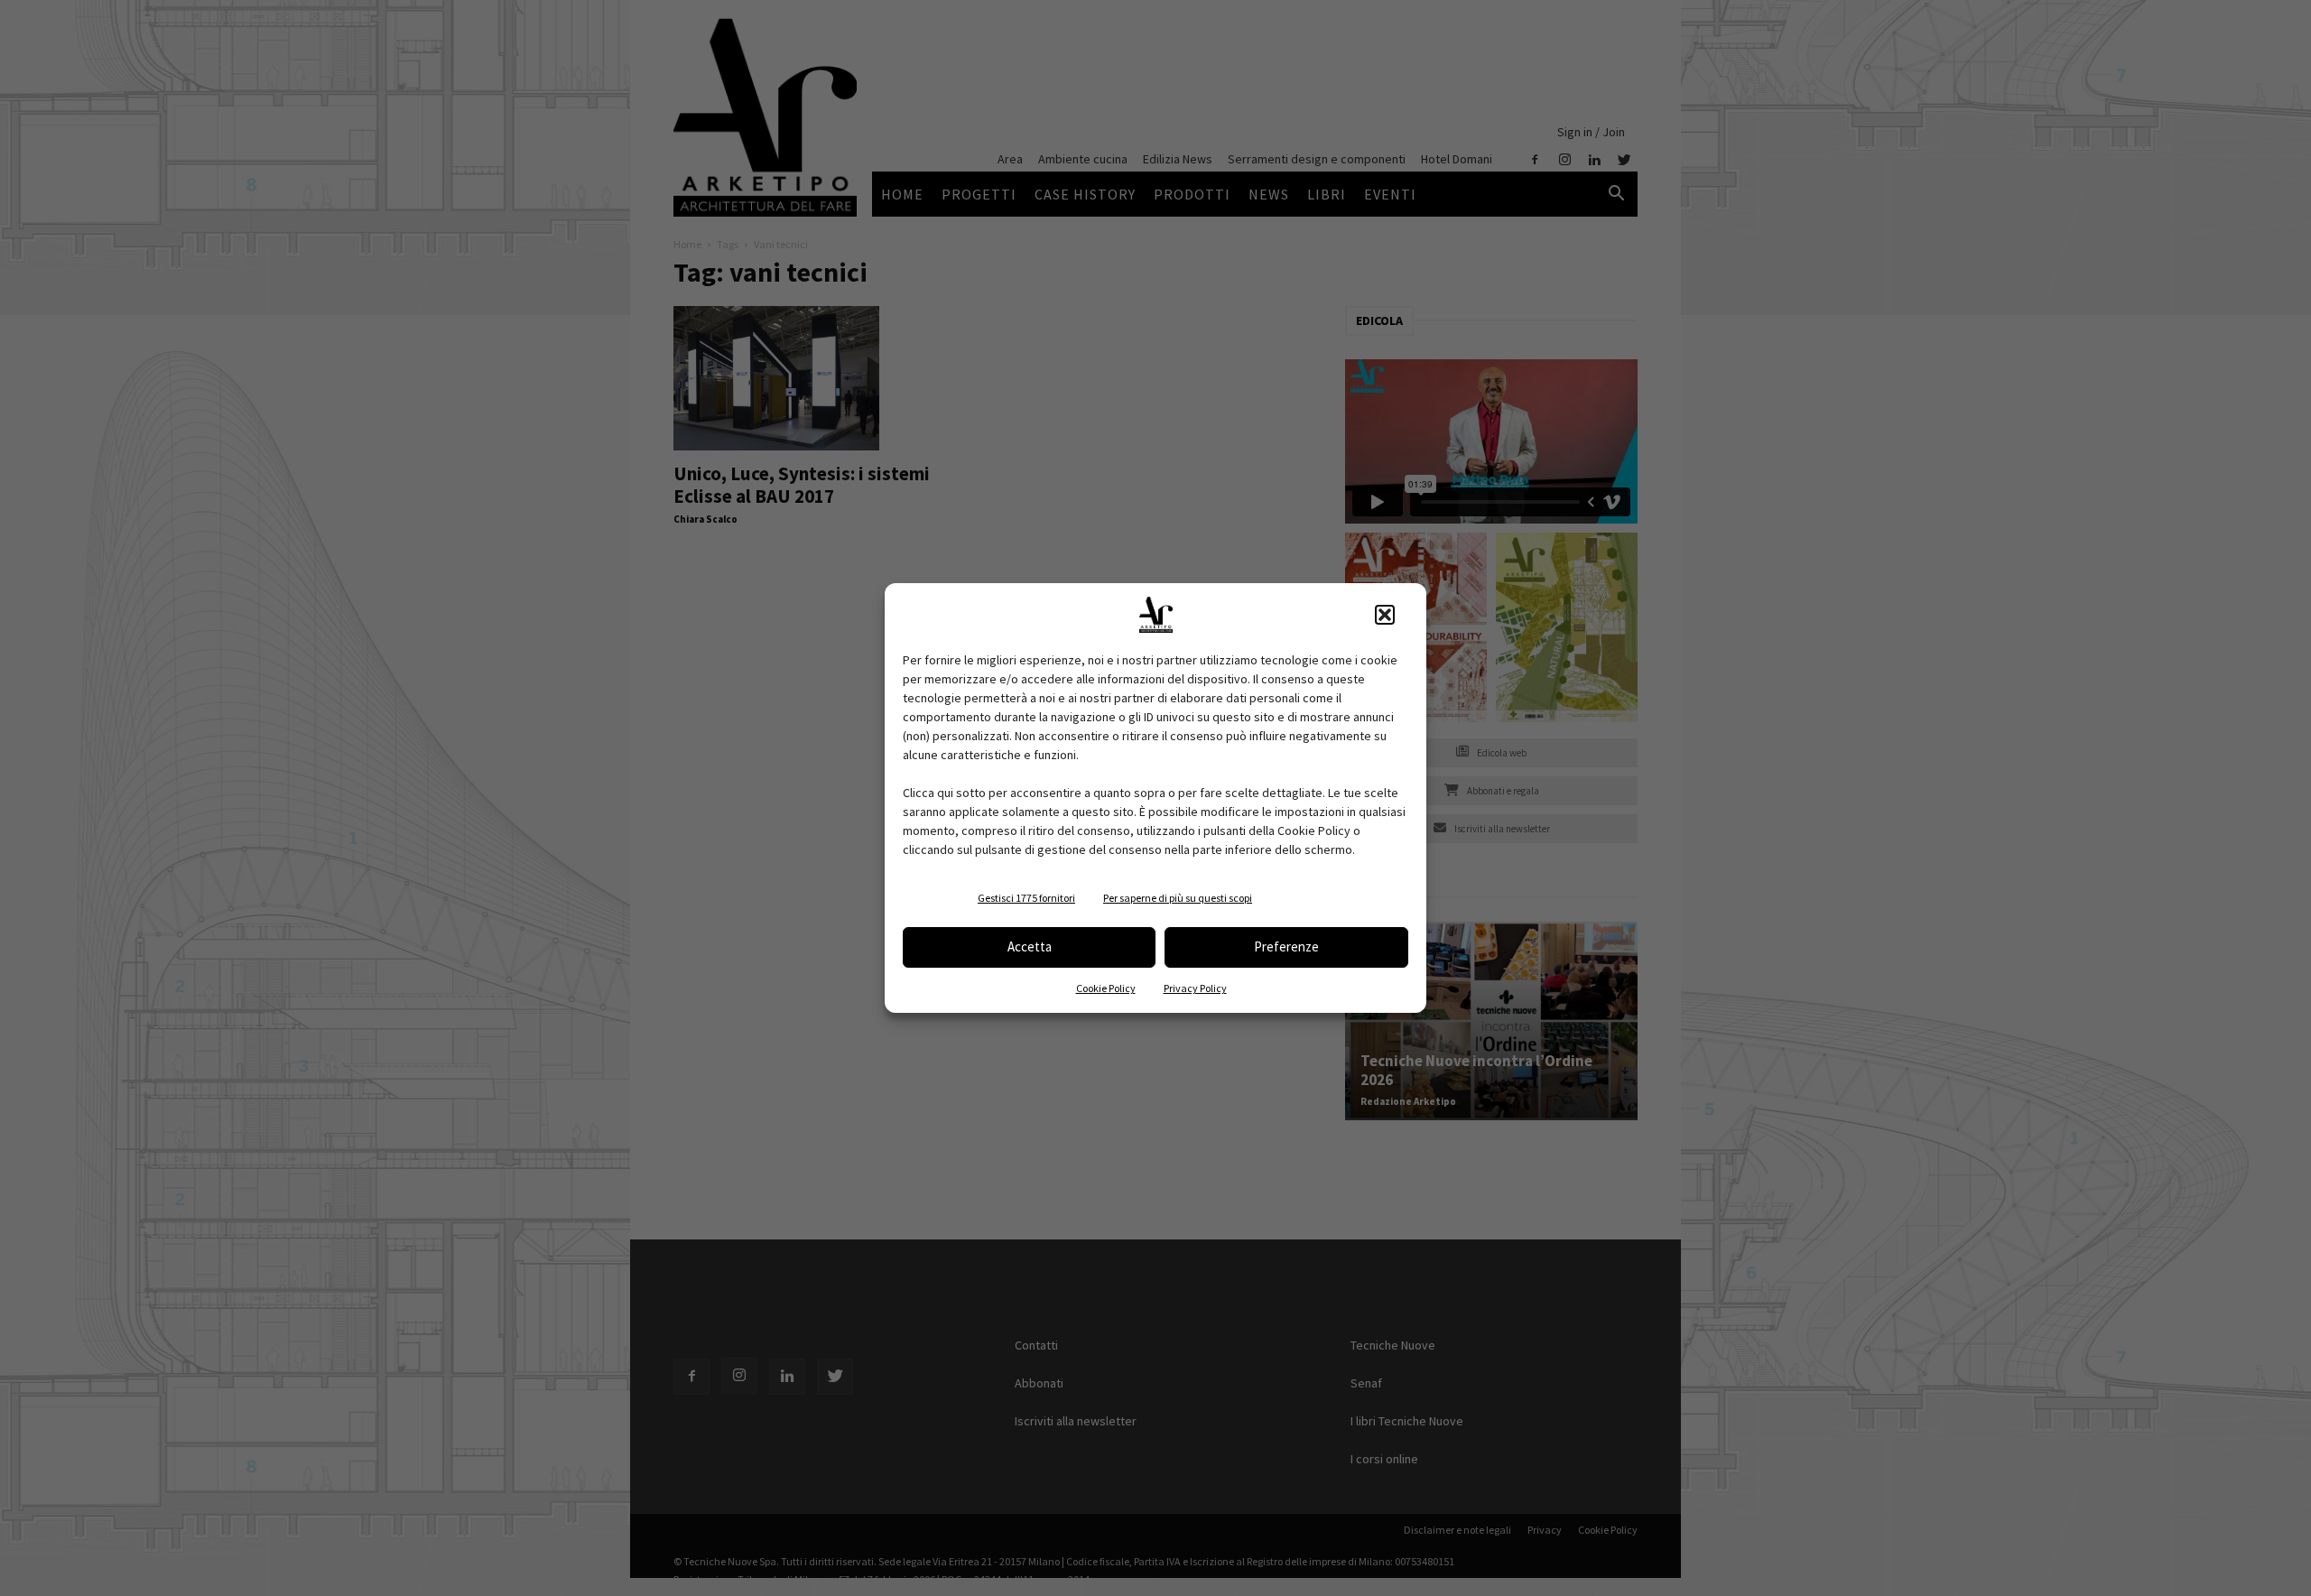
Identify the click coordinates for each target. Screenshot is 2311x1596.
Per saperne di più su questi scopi (1178, 898)
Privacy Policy (1195, 988)
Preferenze (1286, 946)
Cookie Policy (1106, 988)
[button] (1385, 615)
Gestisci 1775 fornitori (1026, 898)
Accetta (1030, 946)
